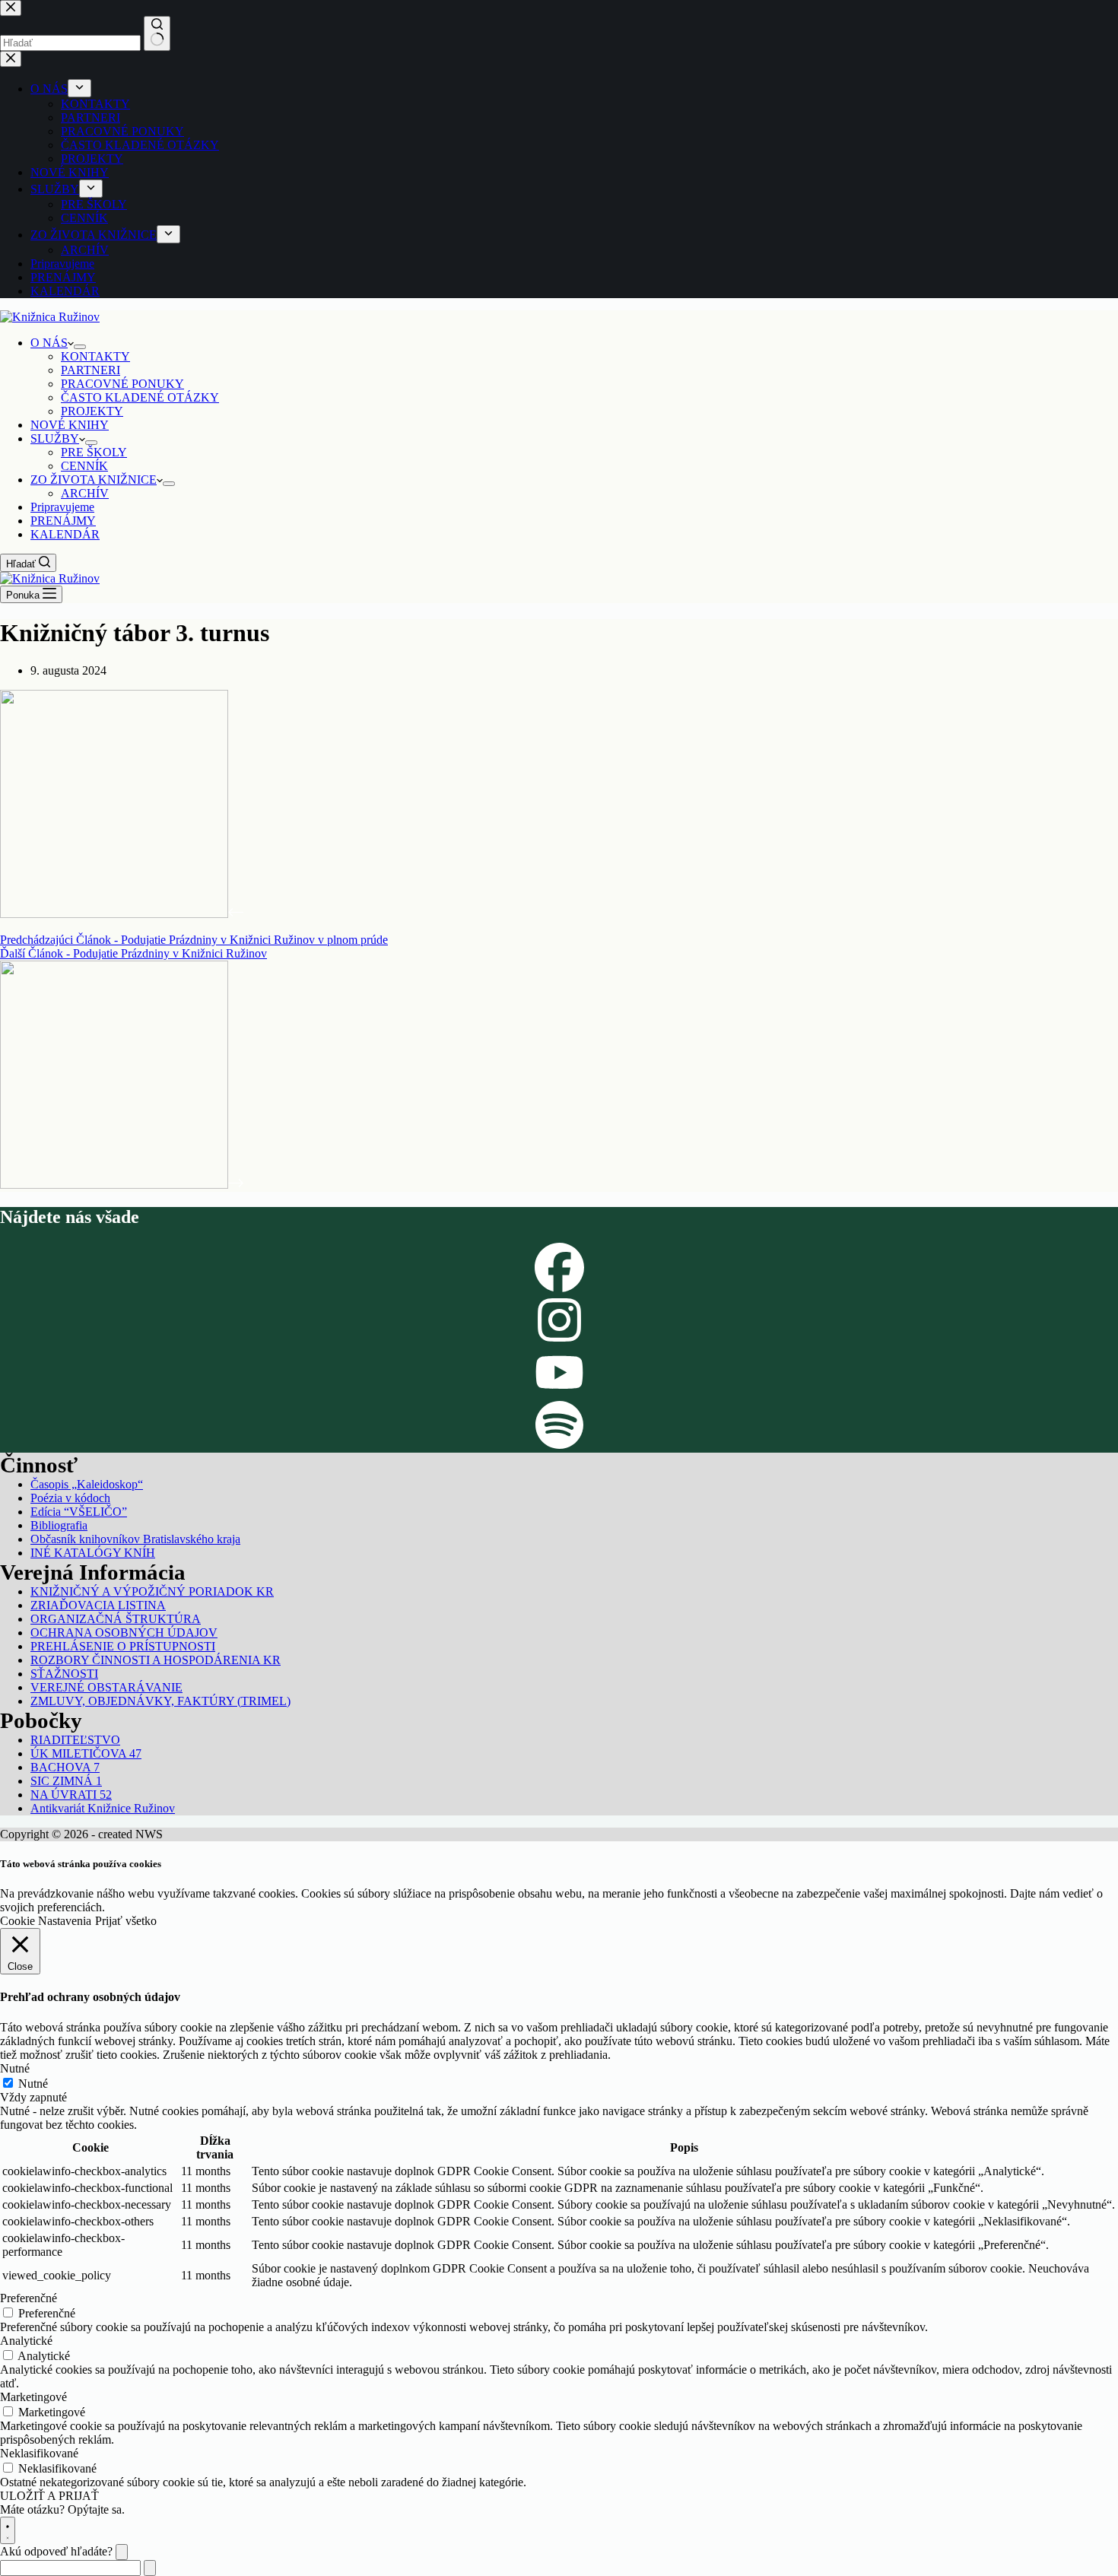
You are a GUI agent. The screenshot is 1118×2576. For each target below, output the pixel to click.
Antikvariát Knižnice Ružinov (103, 1808)
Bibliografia (59, 1525)
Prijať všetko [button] (126, 1921)
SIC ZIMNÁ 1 (66, 1781)
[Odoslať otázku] (150, 2568)
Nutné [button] (15, 2068)
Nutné (33, 2084)
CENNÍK (84, 466)
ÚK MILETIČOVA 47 (86, 1753)
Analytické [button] (26, 2341)
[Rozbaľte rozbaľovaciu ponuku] (80, 347)
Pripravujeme (62, 507)
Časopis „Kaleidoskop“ (87, 1484)
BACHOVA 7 (65, 1767)
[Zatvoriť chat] (122, 2552)
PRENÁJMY (63, 521)
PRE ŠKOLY (94, 452)
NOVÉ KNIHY (70, 425)
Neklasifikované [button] (39, 2453)
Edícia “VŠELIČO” (79, 1512)
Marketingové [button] (33, 2397)
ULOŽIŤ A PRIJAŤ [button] (49, 2496)
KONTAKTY (95, 356)
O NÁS (49, 343)
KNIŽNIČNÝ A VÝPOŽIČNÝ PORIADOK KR (152, 1591)
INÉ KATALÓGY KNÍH (93, 1553)
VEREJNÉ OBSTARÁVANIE (106, 1687)
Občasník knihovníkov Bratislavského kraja (135, 1539)
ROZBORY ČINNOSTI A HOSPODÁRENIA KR (156, 1660)
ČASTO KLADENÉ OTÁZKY (140, 397)
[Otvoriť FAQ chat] (8, 2530)
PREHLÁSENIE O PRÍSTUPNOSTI (123, 1646)
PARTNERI (91, 370)
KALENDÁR (65, 534)
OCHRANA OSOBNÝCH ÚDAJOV (124, 1633)
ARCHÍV (85, 493)
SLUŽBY (55, 438)
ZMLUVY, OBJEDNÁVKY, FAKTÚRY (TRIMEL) (160, 1701)
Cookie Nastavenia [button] (46, 1921)
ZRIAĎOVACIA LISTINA (98, 1605)
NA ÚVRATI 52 (71, 1795)
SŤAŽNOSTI (64, 1674)
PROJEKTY (92, 411)
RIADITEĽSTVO (75, 1740)
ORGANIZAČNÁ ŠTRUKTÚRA (116, 1619)
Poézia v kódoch (70, 1498)
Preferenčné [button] (29, 2298)
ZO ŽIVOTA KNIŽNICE (94, 480)
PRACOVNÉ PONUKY (122, 384)
